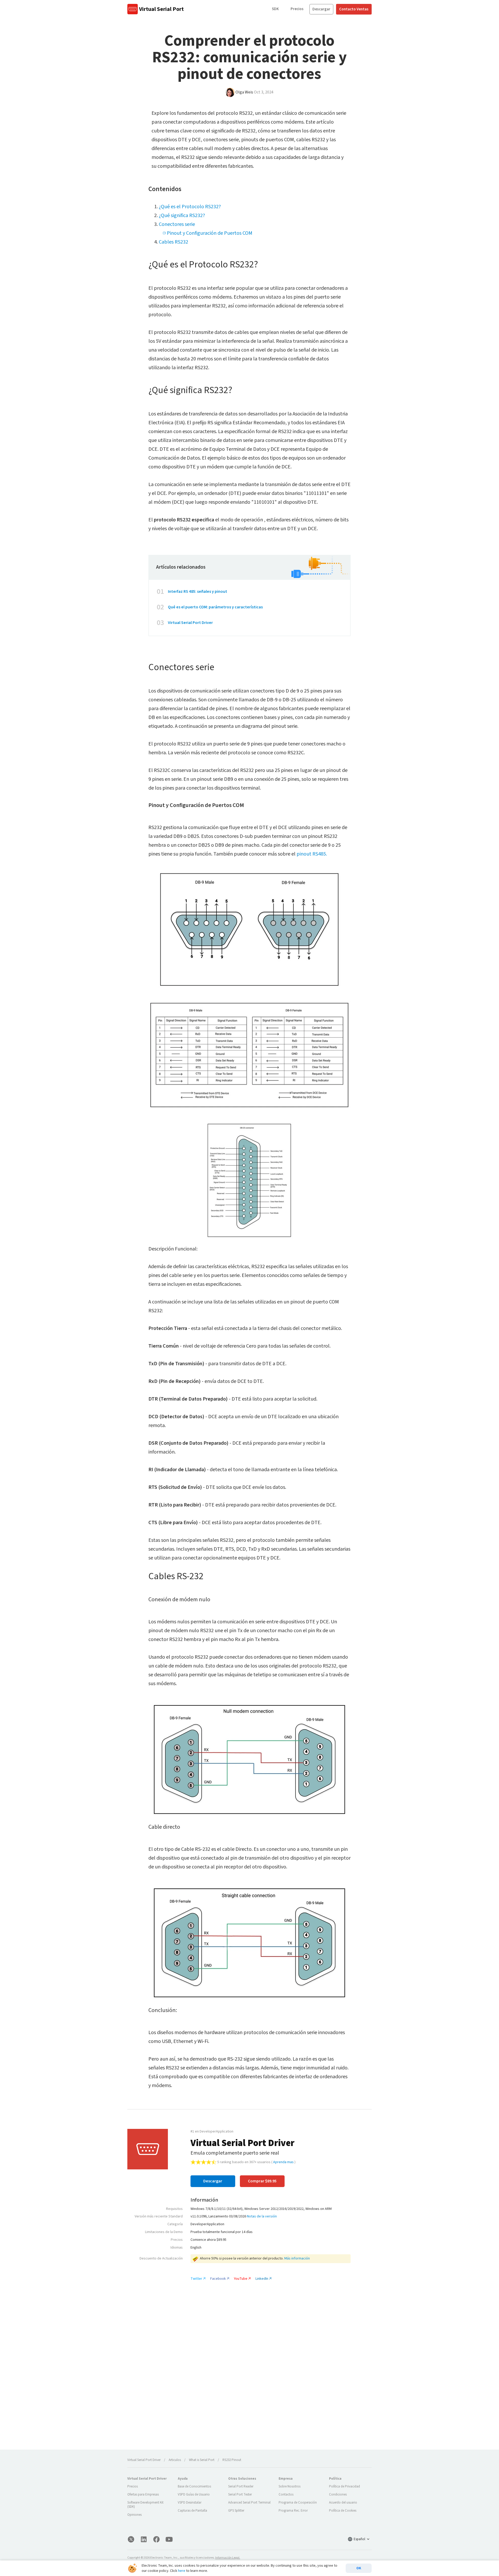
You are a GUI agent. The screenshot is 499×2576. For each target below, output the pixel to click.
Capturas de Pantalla (192, 2511)
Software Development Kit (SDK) (145, 2505)
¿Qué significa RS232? (182, 216)
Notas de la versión (262, 2216)
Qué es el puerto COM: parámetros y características (215, 607)
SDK (275, 9)
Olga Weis (245, 92)
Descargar (321, 9)
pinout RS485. (312, 854)
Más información (297, 2258)
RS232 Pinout (232, 2460)
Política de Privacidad (344, 2486)
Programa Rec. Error (293, 2511)
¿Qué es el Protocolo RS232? (190, 207)
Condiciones (338, 2494)
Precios (297, 9)
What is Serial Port (202, 2460)
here (182, 2571)
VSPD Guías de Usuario (194, 2494)
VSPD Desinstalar (190, 2503)
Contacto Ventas (354, 9)
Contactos (286, 2494)
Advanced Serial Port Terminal (249, 2503)
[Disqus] (249, 2378)
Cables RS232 (173, 242)
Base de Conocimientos (194, 2486)
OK (359, 2568)
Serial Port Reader (241, 2486)
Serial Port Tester (240, 2494)
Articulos (175, 2460)
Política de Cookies (343, 2511)
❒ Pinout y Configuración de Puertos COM (208, 233)
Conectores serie (177, 224)
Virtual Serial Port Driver (190, 623)
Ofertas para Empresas (143, 2494)
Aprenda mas (283, 2162)
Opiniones (134, 2515)
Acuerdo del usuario (343, 2503)
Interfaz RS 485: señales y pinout (198, 591)
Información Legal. (228, 2558)
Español (359, 2539)
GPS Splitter (236, 2511)
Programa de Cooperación (298, 2503)
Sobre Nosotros (290, 2486)
